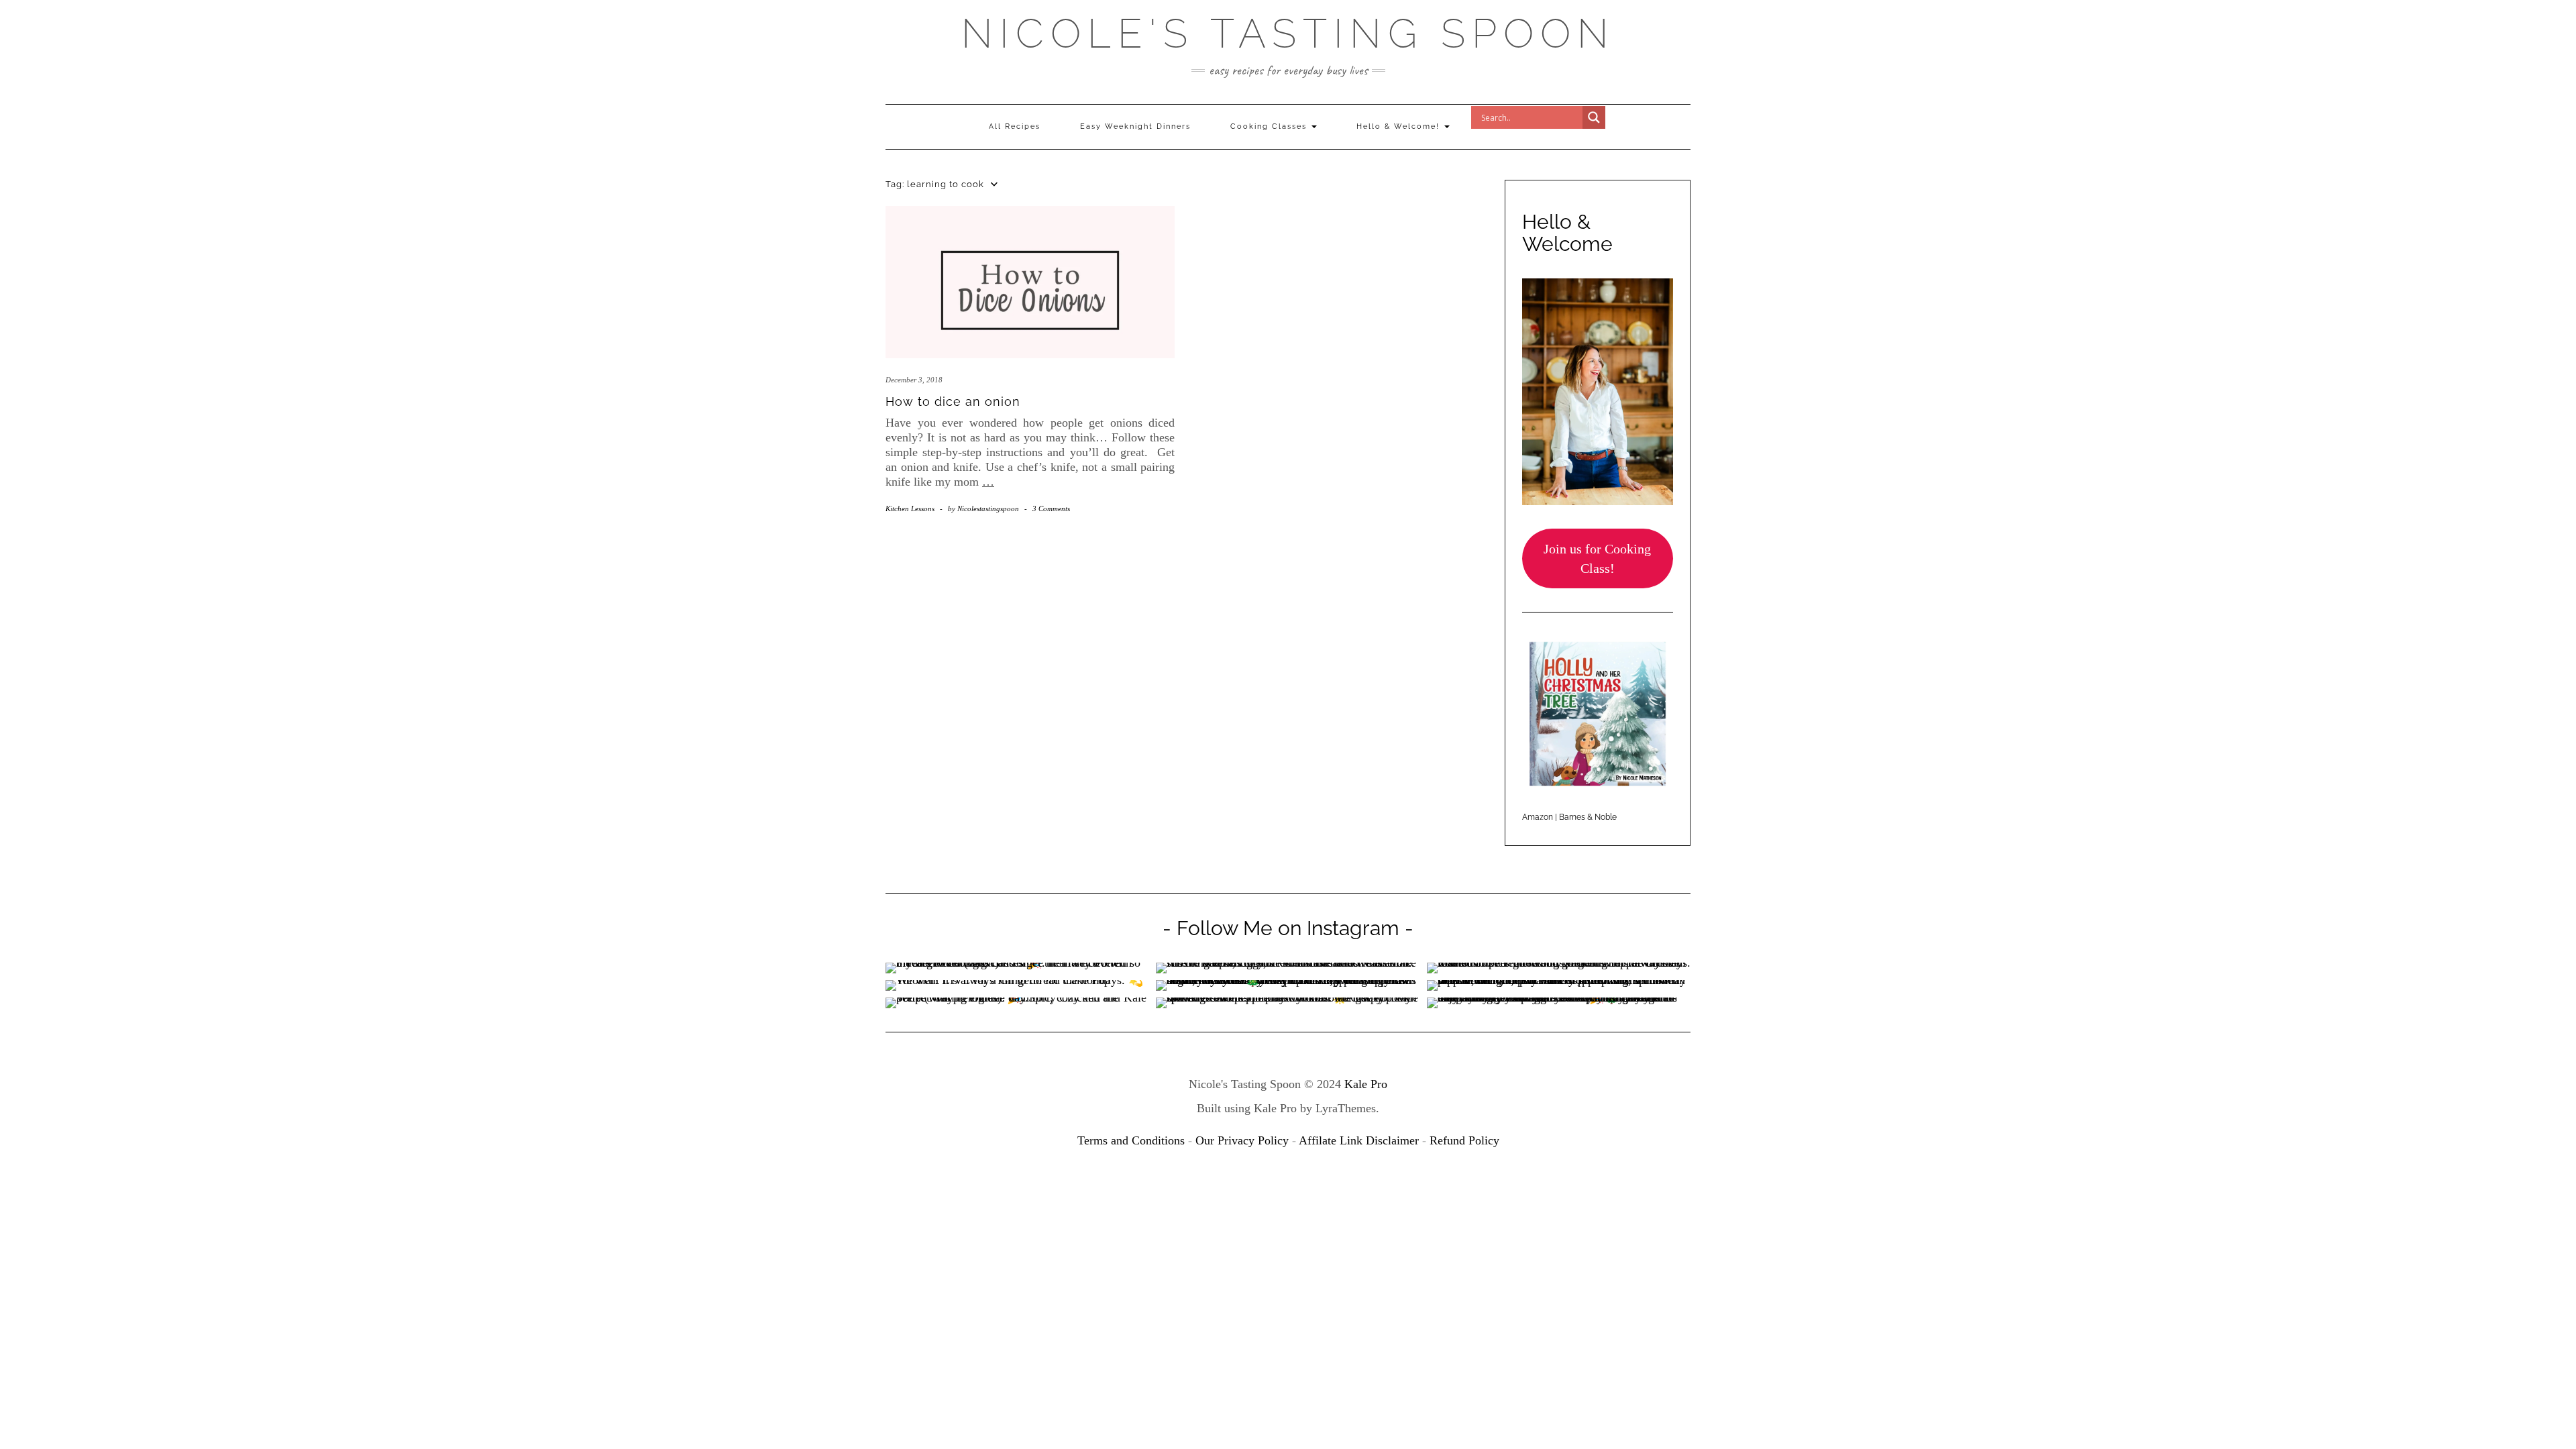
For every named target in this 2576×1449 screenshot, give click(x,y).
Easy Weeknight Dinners (1135, 126)
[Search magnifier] (1594, 117)
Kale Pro (1366, 1084)
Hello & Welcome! (1400, 126)
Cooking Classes (1270, 126)
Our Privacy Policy (1242, 1140)
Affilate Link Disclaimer (1359, 1140)
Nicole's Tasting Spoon (1288, 34)
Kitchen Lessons (910, 508)
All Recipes (1015, 126)
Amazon (1538, 817)
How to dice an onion (953, 401)
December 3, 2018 (914, 380)
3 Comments (1051, 508)
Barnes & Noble (1588, 817)
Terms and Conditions (1131, 1140)
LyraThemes (1346, 1108)
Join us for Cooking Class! (1597, 558)
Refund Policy (1464, 1140)
